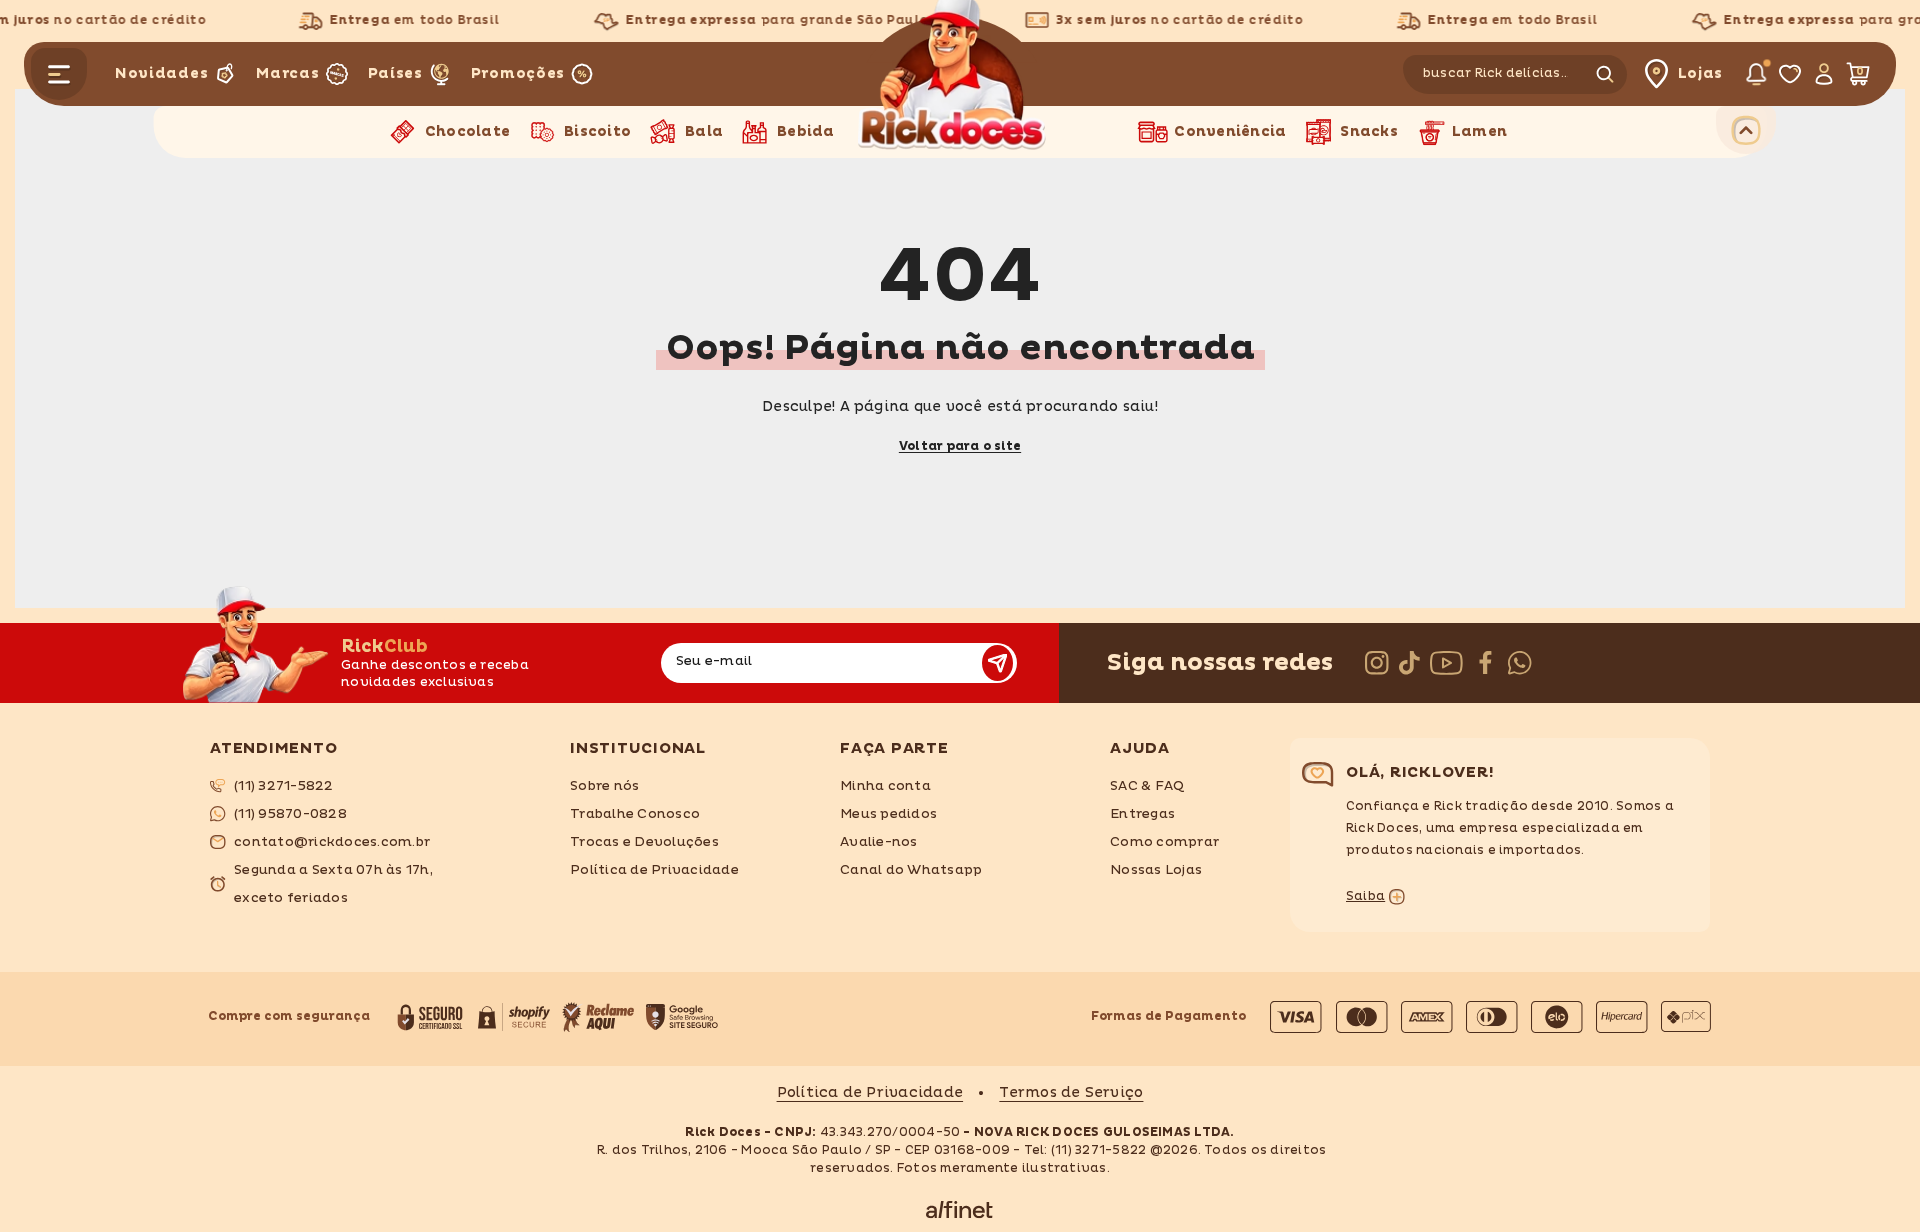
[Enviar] (997, 663)
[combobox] (1496, 74)
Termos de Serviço (1071, 1092)
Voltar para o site (960, 446)
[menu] (59, 74)
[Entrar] (1823, 74)
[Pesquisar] (1518, 74)
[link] (375, 786)
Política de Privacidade (870, 1092)
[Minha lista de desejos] (1789, 74)
